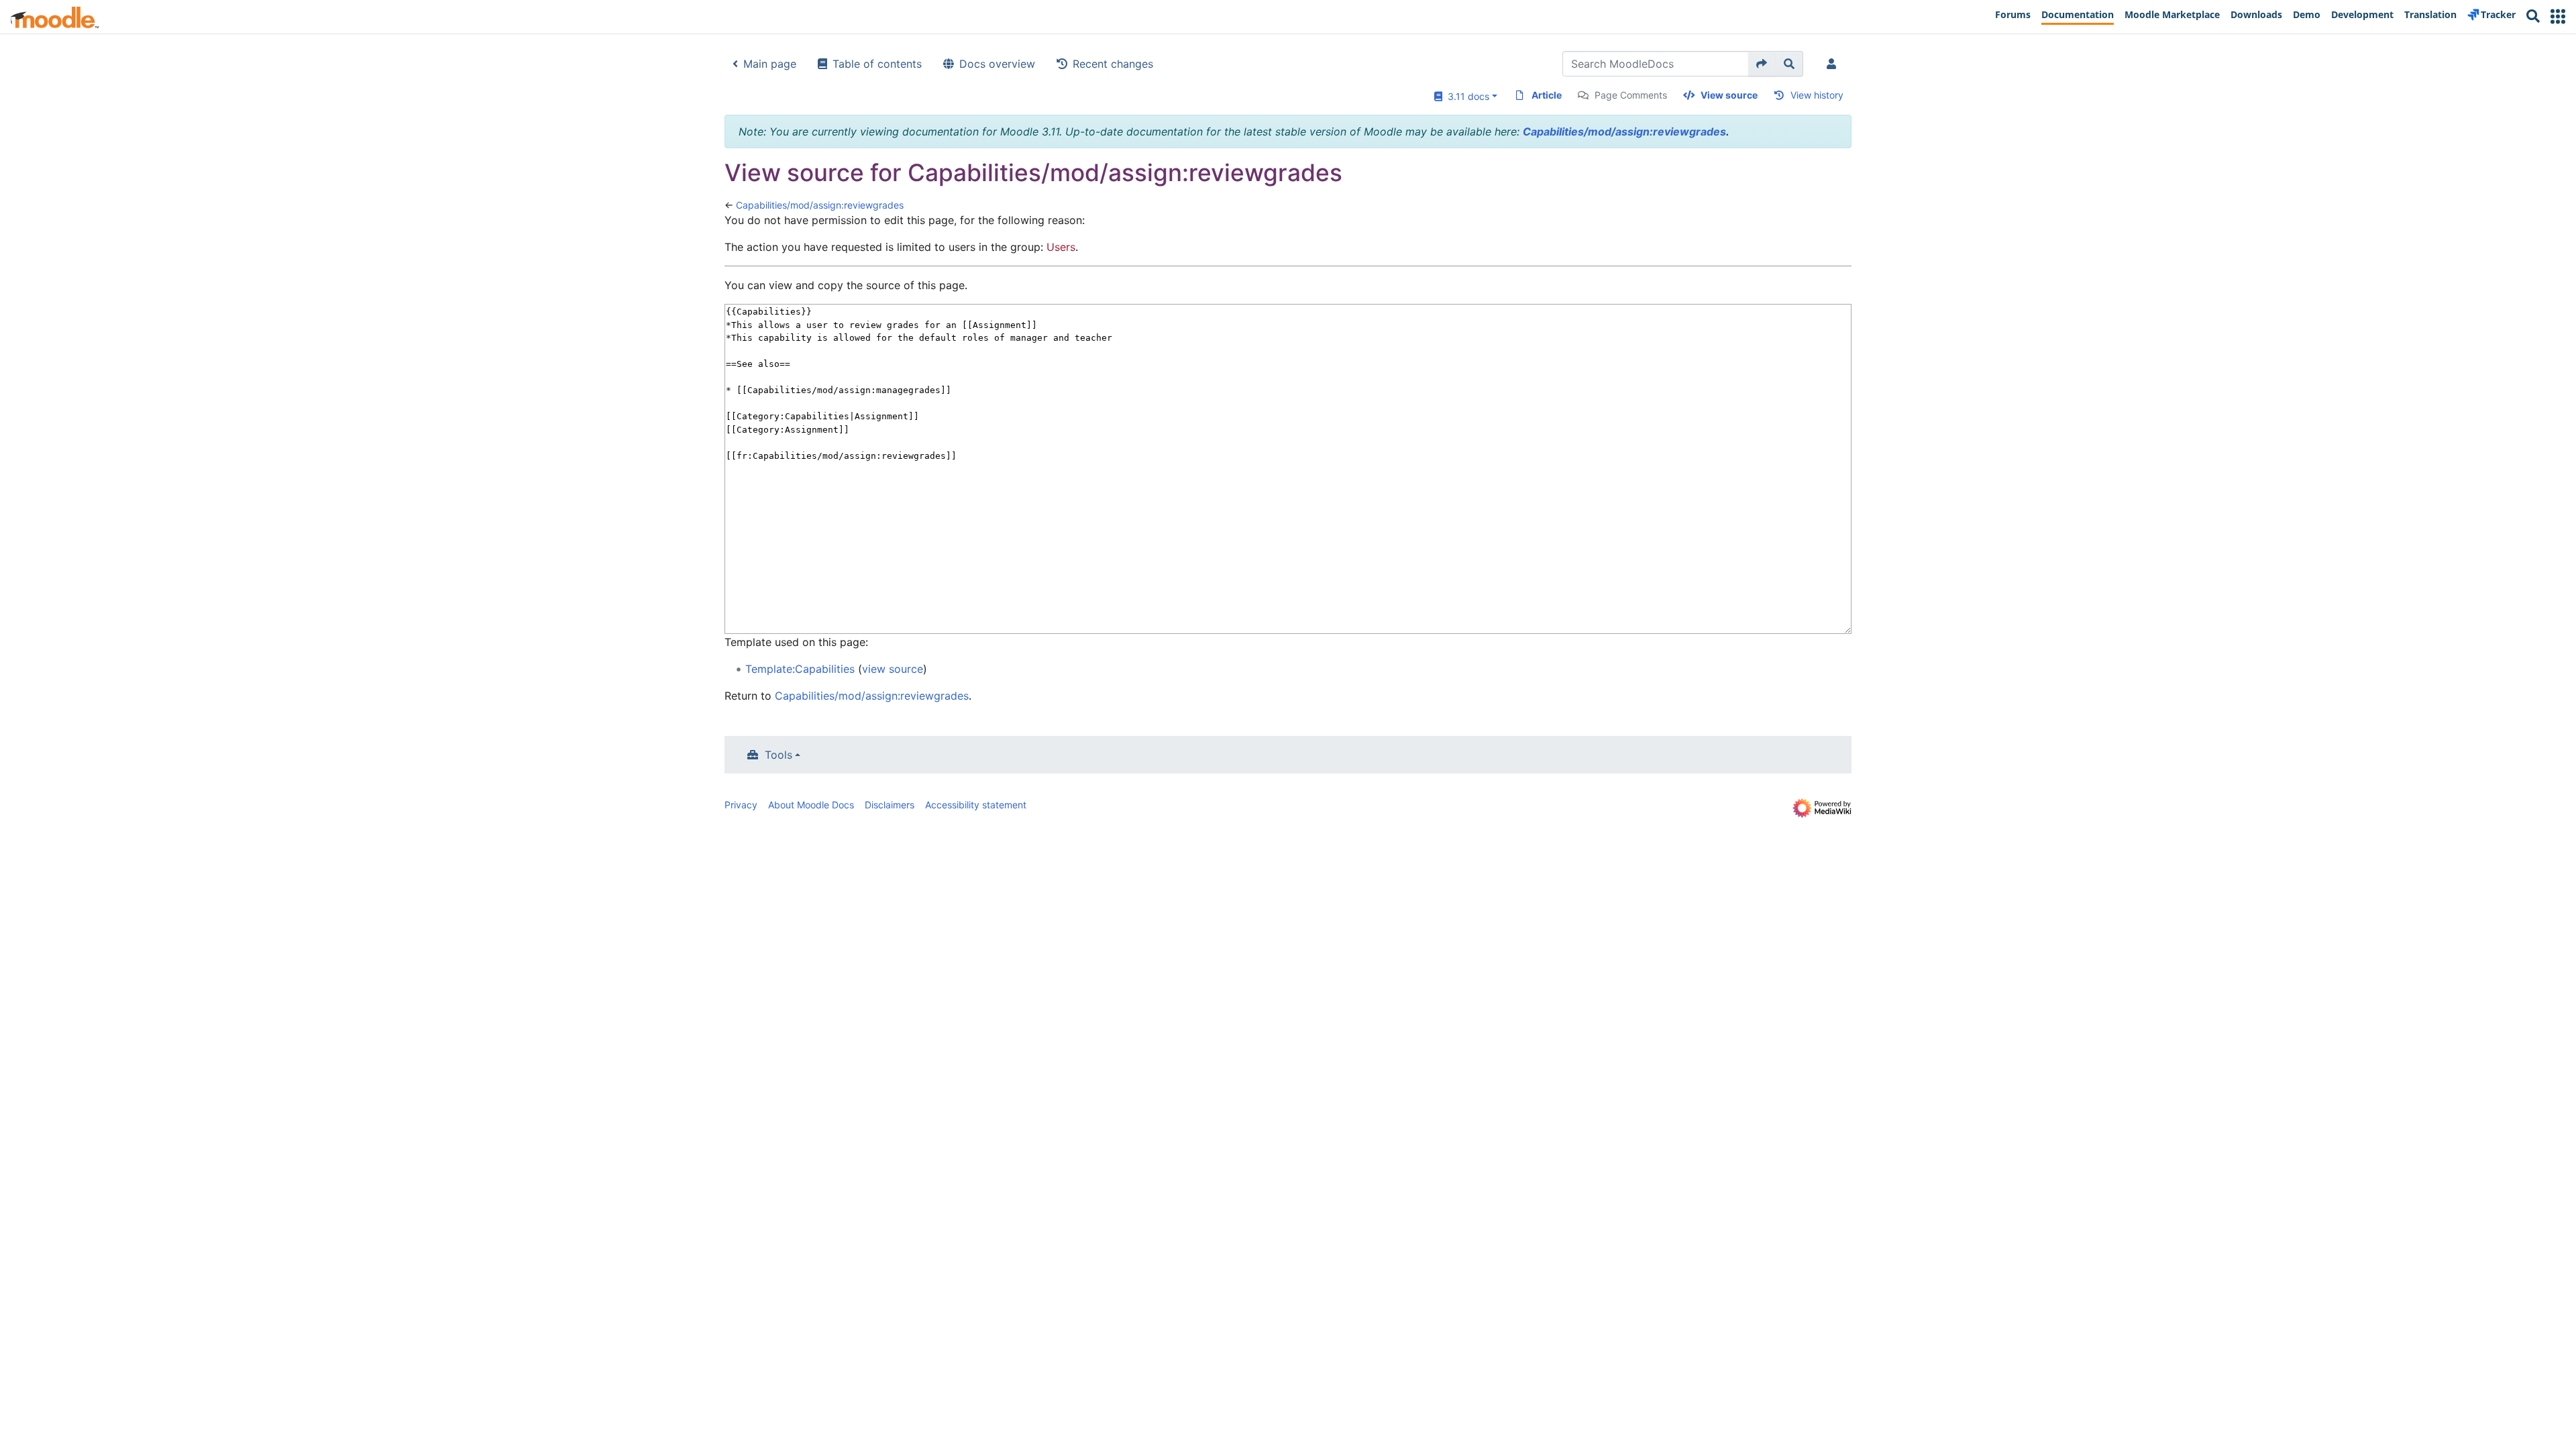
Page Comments (1631, 95)
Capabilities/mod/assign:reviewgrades (1624, 131)
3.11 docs (1466, 96)
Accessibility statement (976, 805)
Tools (779, 755)
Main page (770, 64)
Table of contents (877, 64)
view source (893, 669)
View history (1817, 95)
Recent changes (1113, 64)
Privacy (741, 805)
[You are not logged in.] (1834, 64)
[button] (2558, 16)
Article (1547, 95)
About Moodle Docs (811, 805)
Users (1061, 247)
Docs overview (997, 64)
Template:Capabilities (800, 669)
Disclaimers (890, 805)
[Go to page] (1762, 64)
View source (1729, 95)
